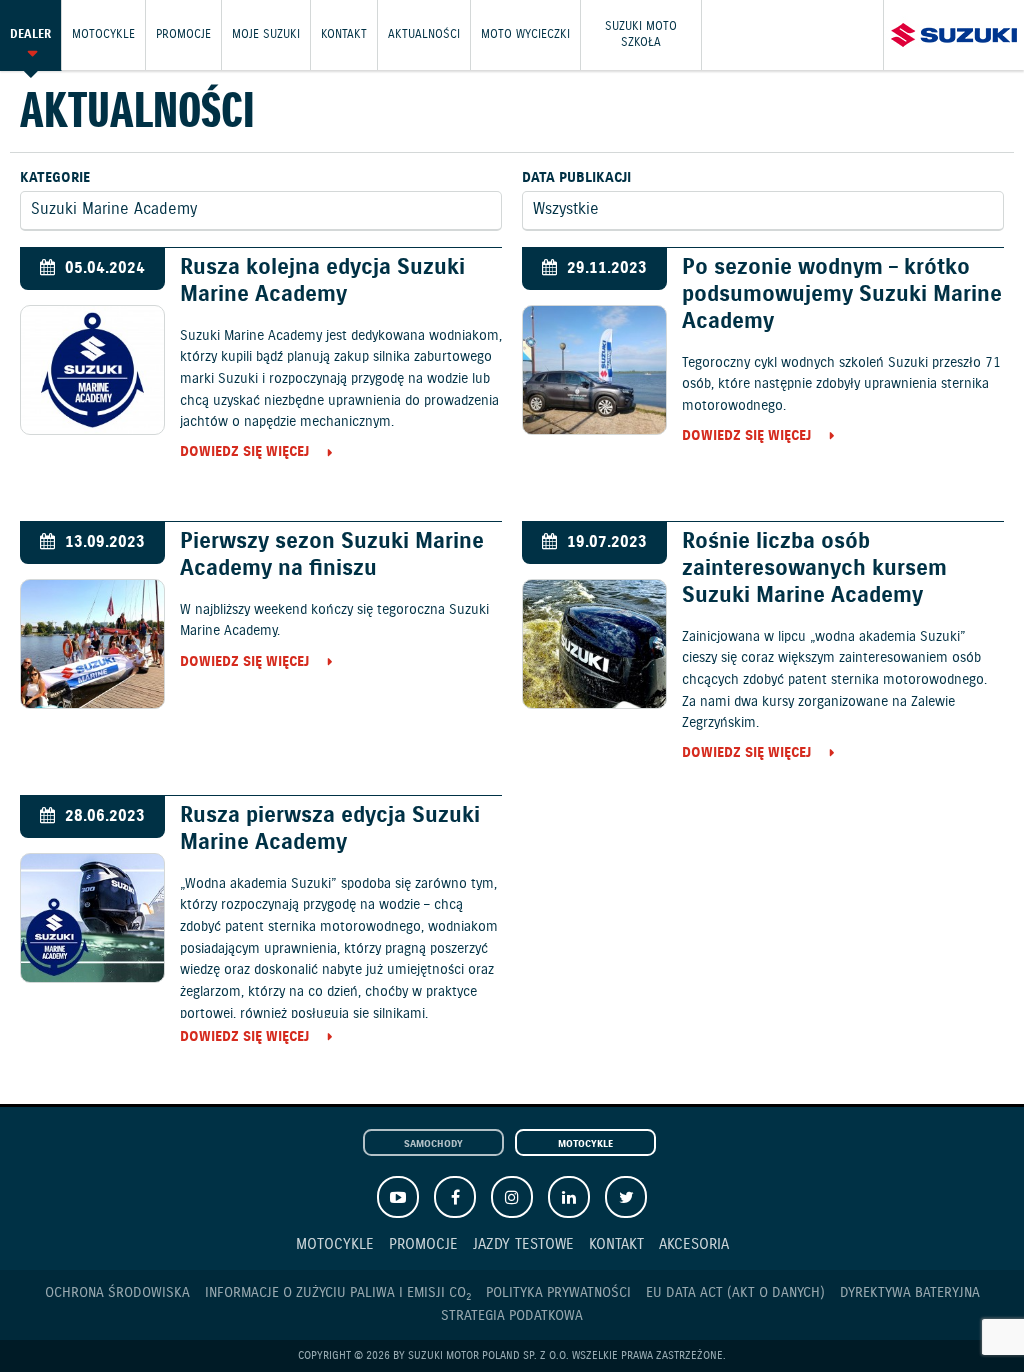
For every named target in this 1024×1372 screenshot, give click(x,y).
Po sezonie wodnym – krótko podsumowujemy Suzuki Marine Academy (842, 294)
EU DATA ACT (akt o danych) (735, 1293)
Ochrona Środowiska (117, 1293)
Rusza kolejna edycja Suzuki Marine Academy (322, 281)
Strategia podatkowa (512, 1316)
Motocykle (103, 34)
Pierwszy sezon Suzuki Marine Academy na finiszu (332, 555)
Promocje (183, 34)
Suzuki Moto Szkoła (641, 34)
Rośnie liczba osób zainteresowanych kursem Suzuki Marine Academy (814, 568)
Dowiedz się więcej (244, 453)
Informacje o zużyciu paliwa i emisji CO (338, 1293)
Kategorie (55, 178)
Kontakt (344, 34)
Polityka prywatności (558, 1293)
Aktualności (424, 34)
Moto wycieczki (525, 34)
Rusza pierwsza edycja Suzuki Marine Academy (330, 829)
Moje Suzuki (266, 34)
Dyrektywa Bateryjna (910, 1293)
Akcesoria (694, 1244)
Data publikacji (576, 178)
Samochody (433, 1144)
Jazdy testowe (523, 1244)
